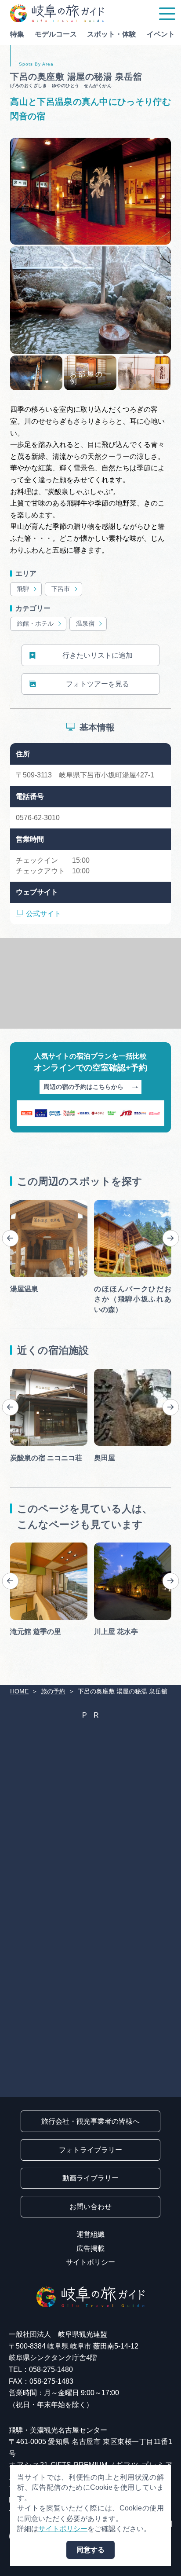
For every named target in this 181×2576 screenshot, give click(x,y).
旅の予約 (53, 1691)
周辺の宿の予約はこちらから (83, 1087)
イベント (161, 34)
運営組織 (90, 2234)
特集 (17, 34)
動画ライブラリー (90, 2178)
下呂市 (61, 589)
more (18, 1203)
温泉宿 (85, 624)
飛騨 (23, 589)
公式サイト (43, 914)
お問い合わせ (90, 2207)
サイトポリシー (90, 2262)
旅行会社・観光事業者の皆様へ (90, 2121)
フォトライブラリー (90, 2150)
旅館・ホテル (35, 624)
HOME (19, 1691)
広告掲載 (90, 2248)
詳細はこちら (31, 1546)
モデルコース (56, 34)
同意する (90, 2550)
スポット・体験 (112, 34)
